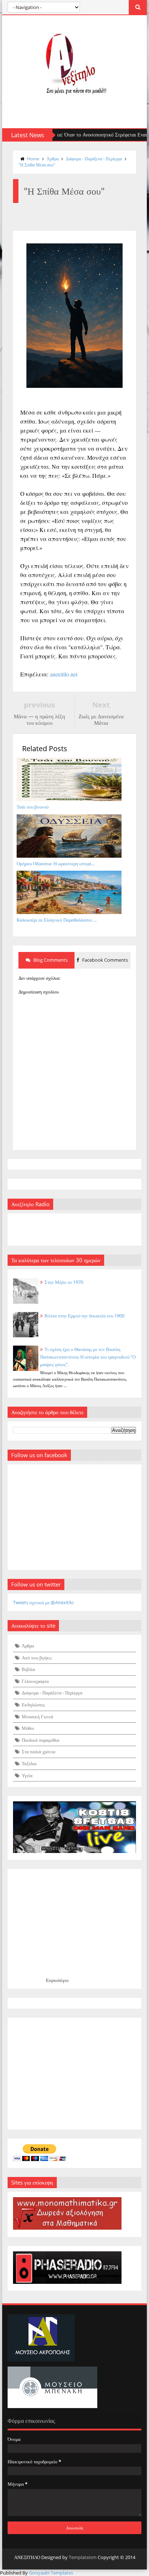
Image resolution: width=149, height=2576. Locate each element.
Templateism (83, 2557)
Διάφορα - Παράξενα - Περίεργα (94, 159)
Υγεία (27, 1775)
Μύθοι (28, 1728)
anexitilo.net (64, 674)
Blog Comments (50, 960)
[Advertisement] (74, 2074)
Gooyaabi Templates (51, 2573)
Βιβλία (28, 1669)
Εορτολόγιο (57, 1980)
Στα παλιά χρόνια (39, 1752)
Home (33, 159)
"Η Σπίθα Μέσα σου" (37, 165)
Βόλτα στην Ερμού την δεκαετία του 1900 (84, 1316)
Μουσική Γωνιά (37, 1716)
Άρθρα (53, 159)
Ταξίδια (29, 1763)
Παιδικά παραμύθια (41, 1740)
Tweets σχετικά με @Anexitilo (43, 1602)
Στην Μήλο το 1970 (64, 1282)
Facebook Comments (105, 960)
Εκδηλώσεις (33, 1705)
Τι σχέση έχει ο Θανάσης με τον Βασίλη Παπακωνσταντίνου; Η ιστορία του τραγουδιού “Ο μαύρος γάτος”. (88, 1357)
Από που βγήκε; (37, 1658)
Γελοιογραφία (35, 1681)
